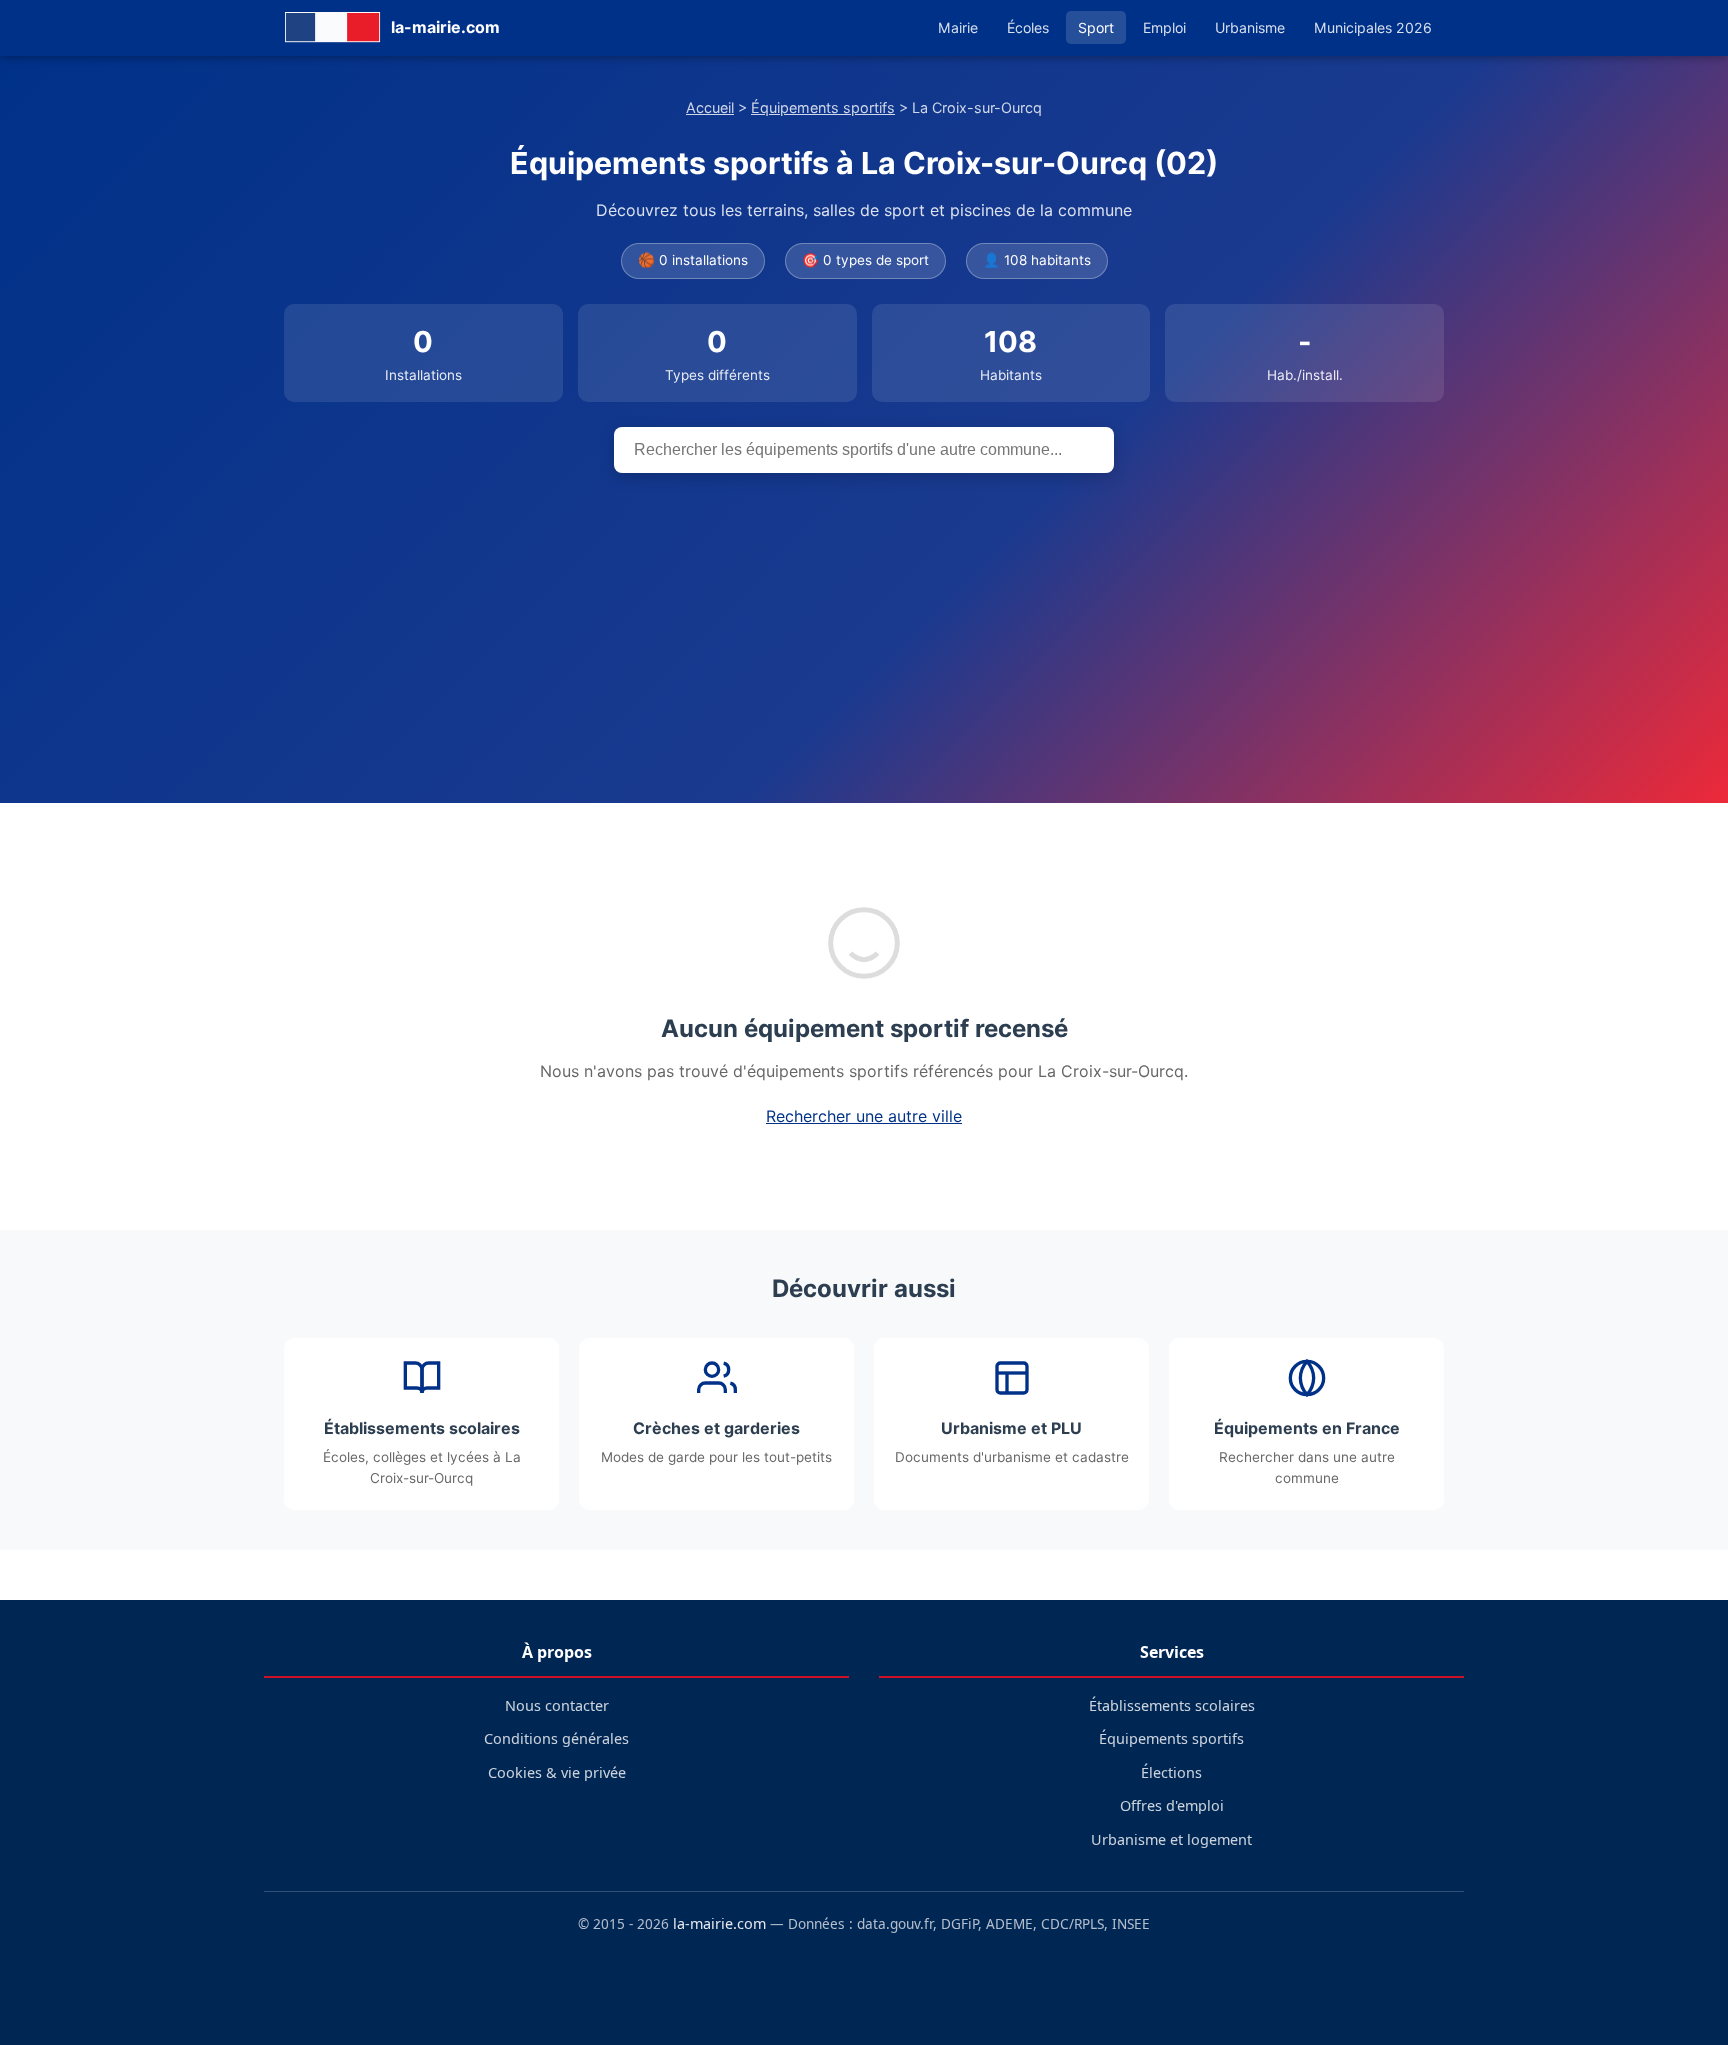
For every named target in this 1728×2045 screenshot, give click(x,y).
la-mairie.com (719, 1923)
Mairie (958, 27)
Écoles (1028, 27)
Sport (1096, 27)
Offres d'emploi (1172, 1805)
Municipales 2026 (1373, 27)
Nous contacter (557, 1705)
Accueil (710, 107)
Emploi (1164, 27)
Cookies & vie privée (557, 1772)
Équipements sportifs (823, 107)
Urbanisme (1250, 27)
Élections (1171, 1772)
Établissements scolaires (1172, 1705)
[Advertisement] (864, 623)
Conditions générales (556, 1738)
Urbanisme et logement (1171, 1839)
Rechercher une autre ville (864, 1116)
